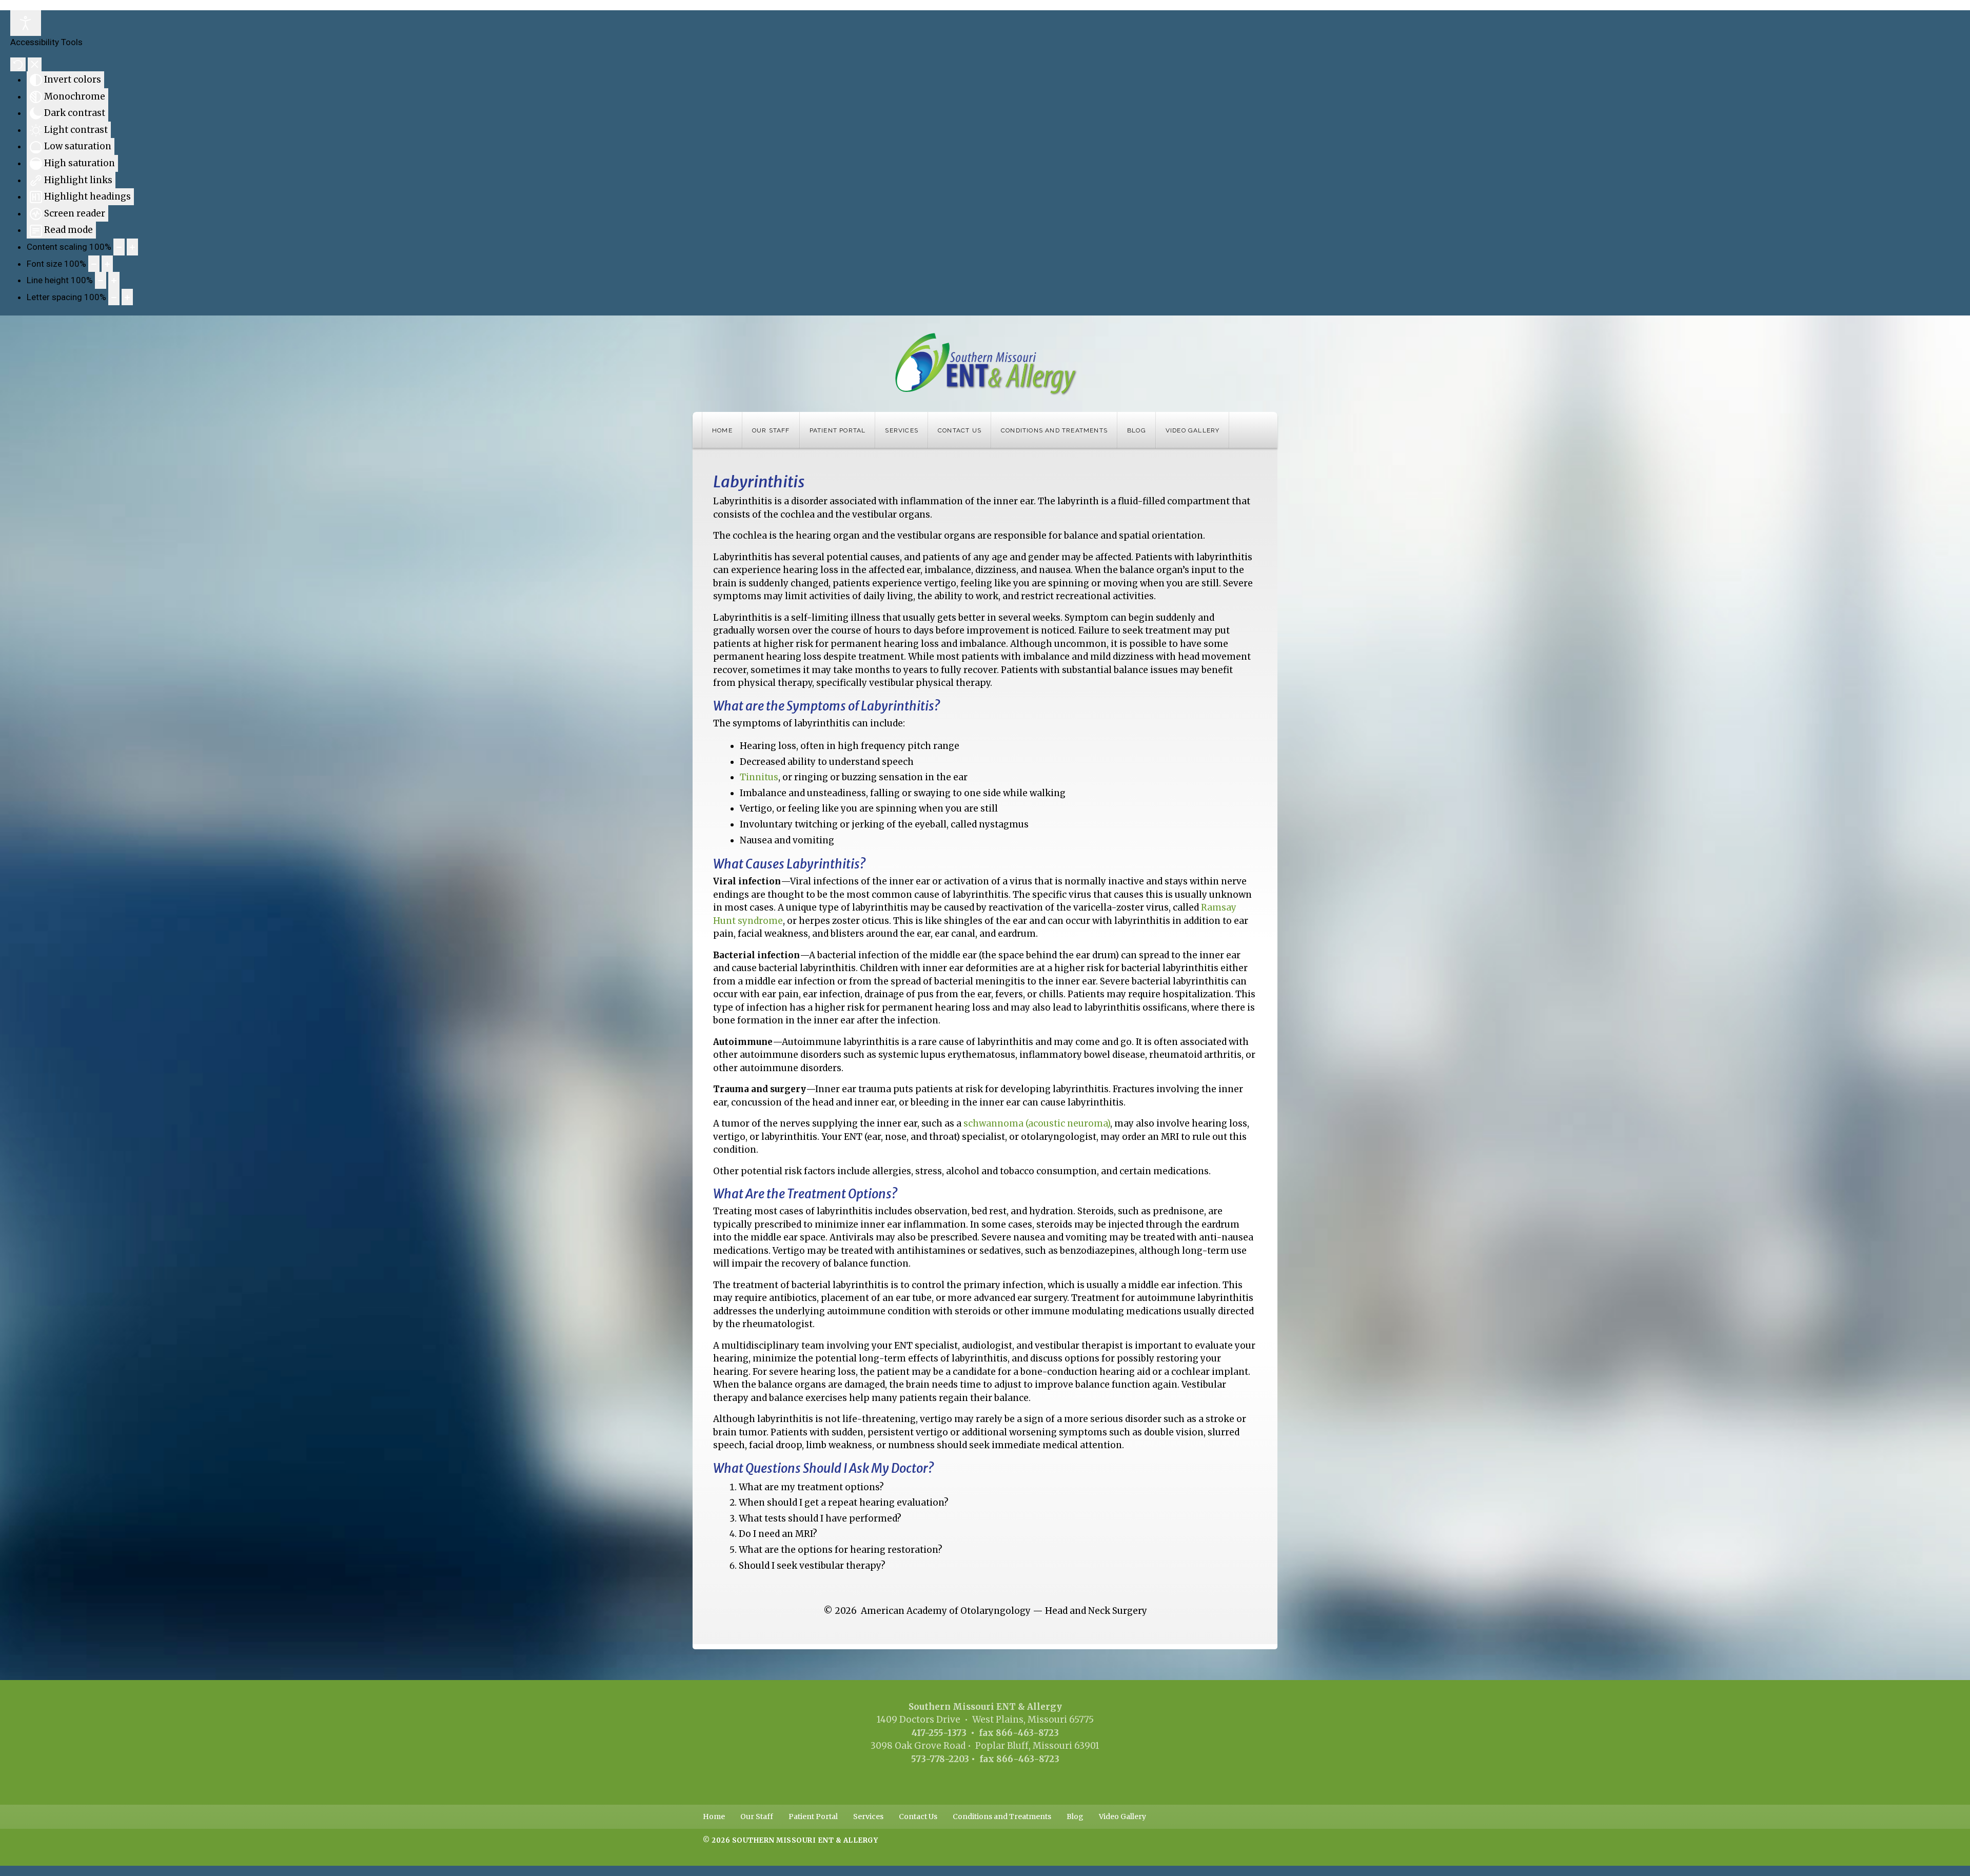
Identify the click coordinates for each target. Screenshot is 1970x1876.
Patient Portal (838, 430)
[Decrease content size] (119, 247)
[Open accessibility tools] (26, 23)
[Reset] (18, 65)
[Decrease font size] (94, 264)
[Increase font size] (107, 264)
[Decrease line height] (101, 280)
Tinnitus (759, 777)
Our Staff (771, 430)
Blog (1137, 430)
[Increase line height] (114, 280)
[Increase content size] (132, 247)
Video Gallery (1193, 430)
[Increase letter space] (127, 297)
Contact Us (960, 430)
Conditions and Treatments (1054, 430)
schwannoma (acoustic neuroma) (1037, 1123)
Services (902, 430)
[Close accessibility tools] (35, 65)
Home (722, 430)
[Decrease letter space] (114, 297)
